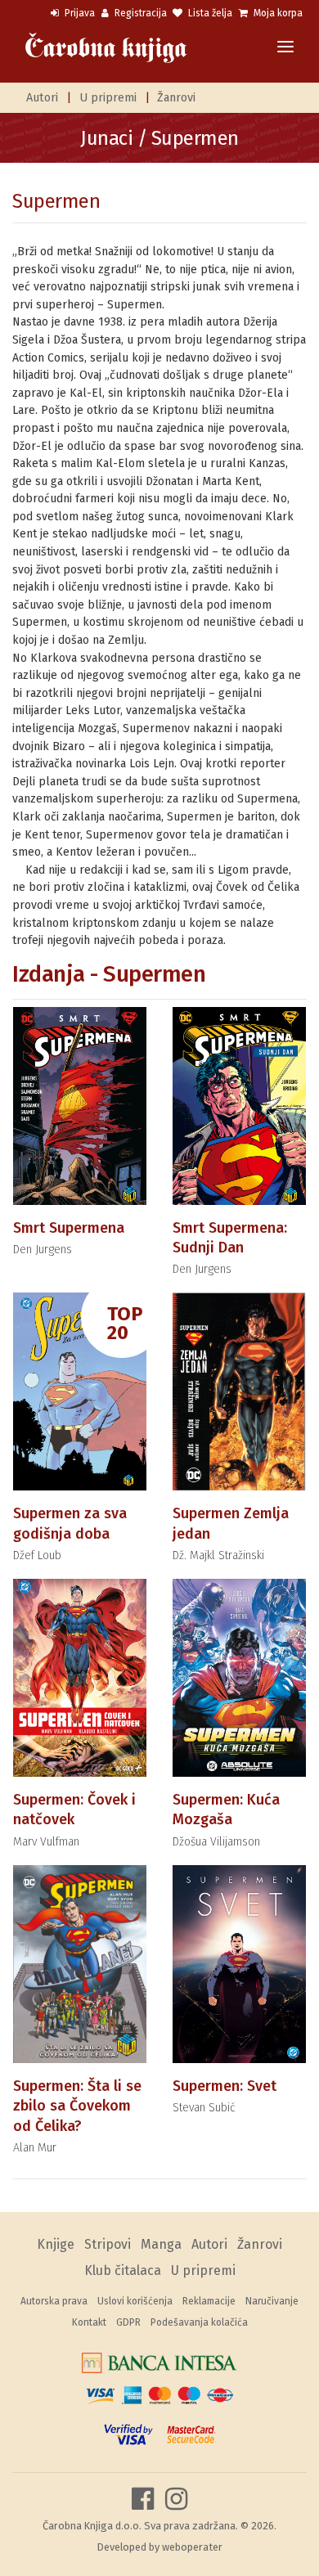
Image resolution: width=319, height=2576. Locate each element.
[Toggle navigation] (285, 48)
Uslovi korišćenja (135, 2301)
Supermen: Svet (225, 2086)
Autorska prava (54, 2301)
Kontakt (89, 2322)
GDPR (128, 2322)
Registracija (139, 13)
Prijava (79, 13)
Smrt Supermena (69, 1228)
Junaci (106, 138)
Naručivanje (272, 2301)
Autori (42, 98)
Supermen (56, 201)
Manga (161, 2244)
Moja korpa (277, 13)
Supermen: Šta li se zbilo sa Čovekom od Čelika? (77, 2106)
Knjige (56, 2244)
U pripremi (108, 98)
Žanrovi (176, 98)
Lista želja (209, 13)
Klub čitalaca (123, 2270)
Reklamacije (209, 2301)
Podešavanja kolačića (199, 2322)
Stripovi (108, 2244)
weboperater (192, 2547)
